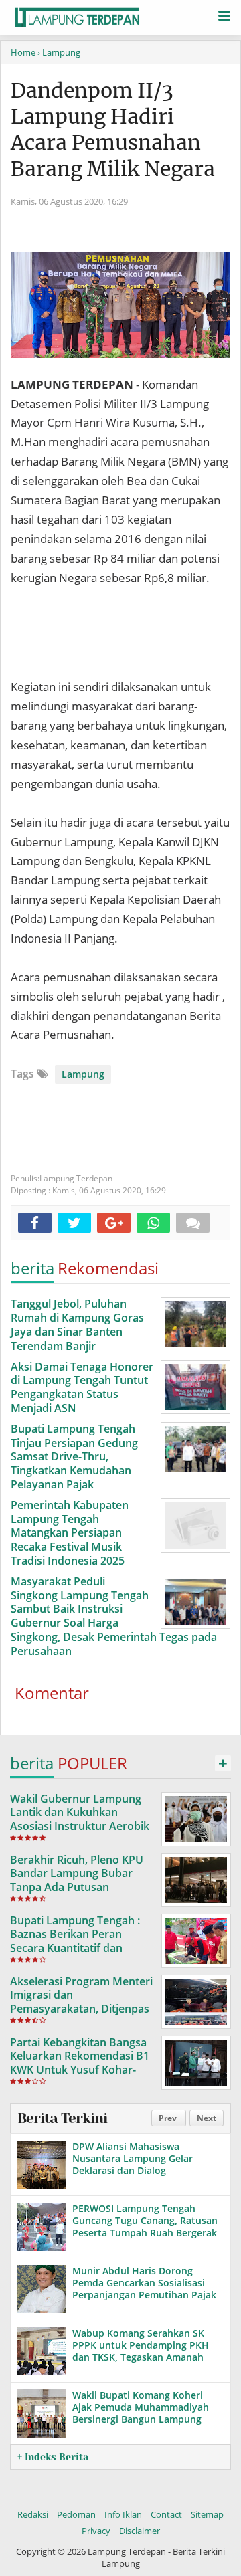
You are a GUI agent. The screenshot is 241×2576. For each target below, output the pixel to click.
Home (23, 52)
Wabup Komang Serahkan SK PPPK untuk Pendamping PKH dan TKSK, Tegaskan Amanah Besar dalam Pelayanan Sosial (141, 2351)
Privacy (96, 2531)
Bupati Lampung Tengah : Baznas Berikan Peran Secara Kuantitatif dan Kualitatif (75, 1941)
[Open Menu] (224, 15)
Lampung (83, 1074)
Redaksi (33, 2514)
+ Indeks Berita (53, 2457)
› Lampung (59, 52)
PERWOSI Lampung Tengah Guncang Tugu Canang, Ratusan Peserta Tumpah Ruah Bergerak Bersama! (145, 2227)
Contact (166, 2514)
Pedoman (76, 2514)
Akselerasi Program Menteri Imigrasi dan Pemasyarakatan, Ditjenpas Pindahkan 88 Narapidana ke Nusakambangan (81, 2009)
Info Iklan (123, 2514)
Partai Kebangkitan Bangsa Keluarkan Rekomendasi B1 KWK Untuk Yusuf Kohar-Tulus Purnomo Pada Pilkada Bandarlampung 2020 (80, 2077)
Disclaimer (140, 2531)
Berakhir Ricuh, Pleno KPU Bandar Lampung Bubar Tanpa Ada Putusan (77, 1874)
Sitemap (207, 2514)
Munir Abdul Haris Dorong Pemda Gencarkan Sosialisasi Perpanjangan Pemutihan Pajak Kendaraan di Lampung (144, 2289)
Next (207, 2118)
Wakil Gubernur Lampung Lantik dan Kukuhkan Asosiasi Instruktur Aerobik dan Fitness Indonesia (80, 1819)
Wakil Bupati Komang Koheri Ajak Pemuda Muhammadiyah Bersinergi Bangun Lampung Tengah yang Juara (141, 2413)
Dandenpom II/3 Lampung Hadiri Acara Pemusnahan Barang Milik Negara (113, 129)
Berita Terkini (62, 2118)
